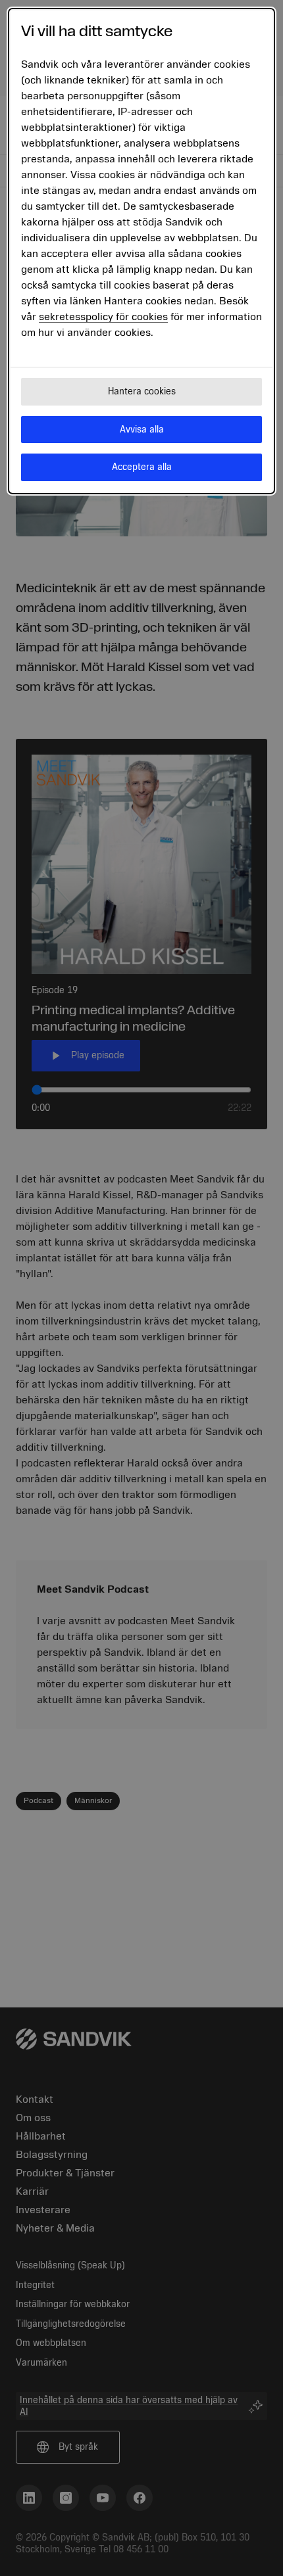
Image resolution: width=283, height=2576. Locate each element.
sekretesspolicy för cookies (103, 317)
